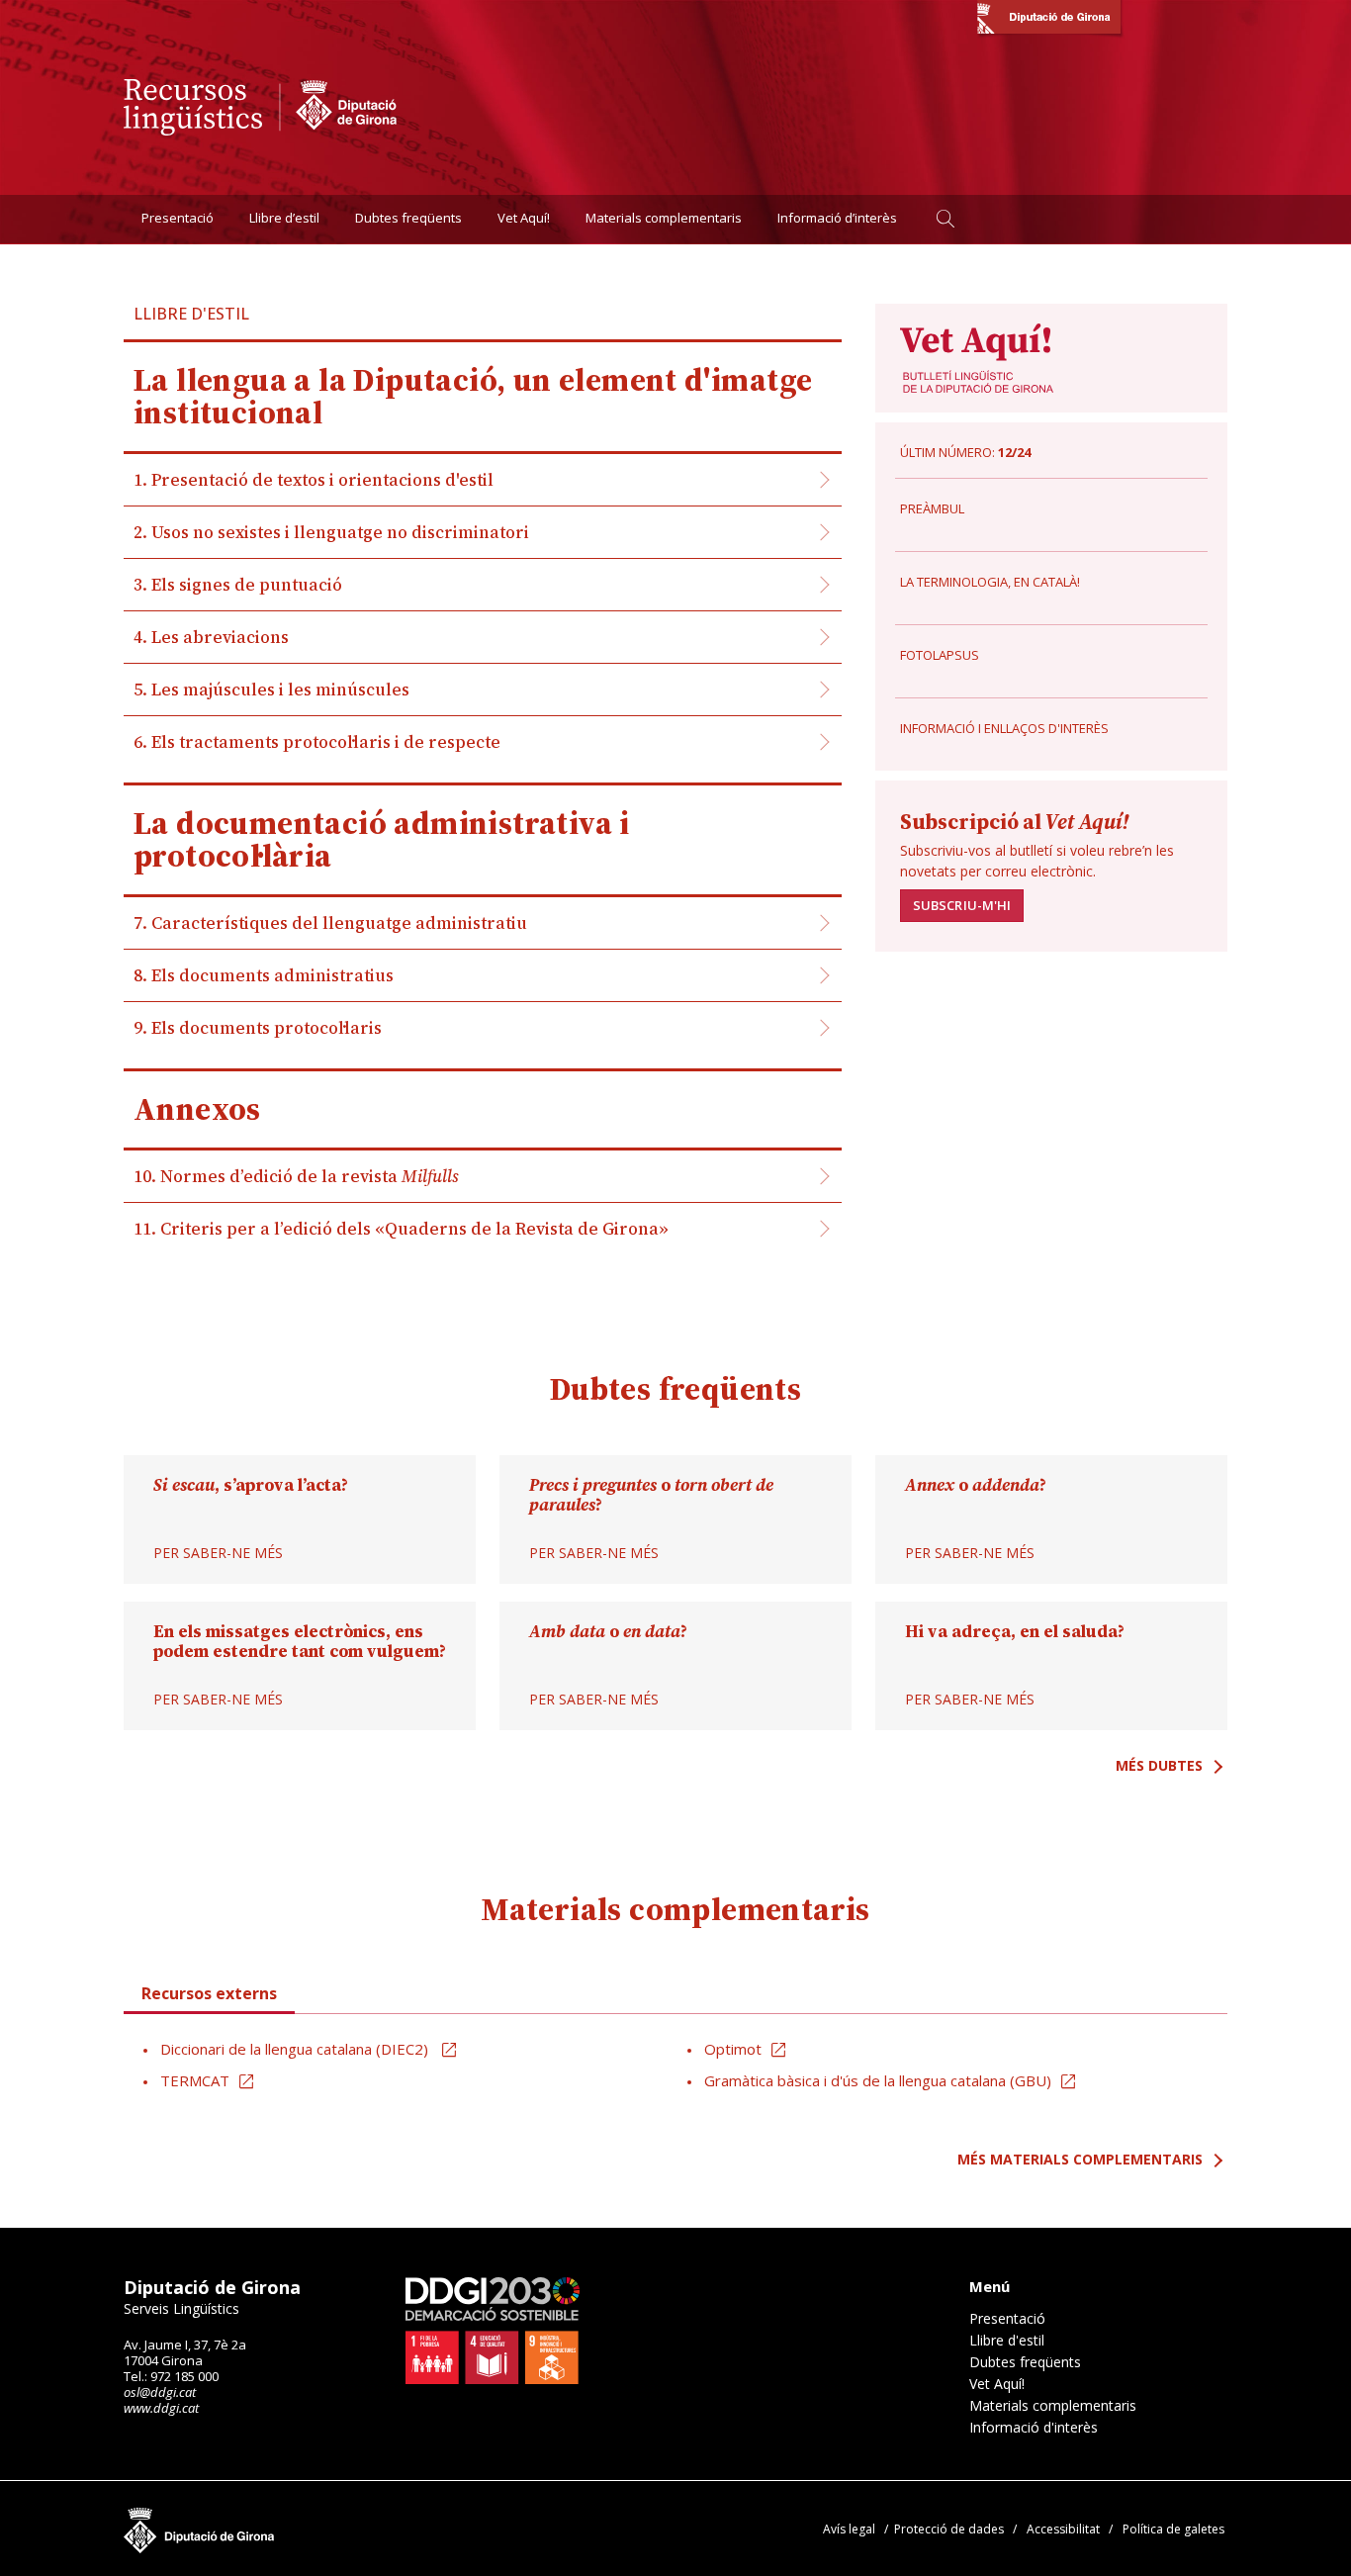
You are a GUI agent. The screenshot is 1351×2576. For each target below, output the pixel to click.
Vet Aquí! (524, 219)
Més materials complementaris (1080, 2159)
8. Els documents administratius (264, 975)
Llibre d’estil (284, 219)
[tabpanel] (675, 2066)
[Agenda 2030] (493, 2331)
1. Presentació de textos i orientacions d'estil (314, 480)
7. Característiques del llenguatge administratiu (330, 923)
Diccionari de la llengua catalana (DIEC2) (296, 2049)
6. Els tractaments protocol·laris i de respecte (317, 742)
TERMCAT (195, 2080)
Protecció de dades (949, 2529)
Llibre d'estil (1007, 2341)
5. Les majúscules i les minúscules (271, 690)
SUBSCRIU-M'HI (962, 905)
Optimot (733, 2049)
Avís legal (849, 2529)
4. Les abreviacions (211, 637)
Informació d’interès (837, 219)
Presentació (178, 219)
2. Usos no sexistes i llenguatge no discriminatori (331, 532)
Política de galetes (1173, 2529)
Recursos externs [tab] (209, 1993)
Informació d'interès (1034, 2428)
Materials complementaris (664, 219)
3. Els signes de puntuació (238, 585)
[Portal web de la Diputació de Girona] (1049, 20)
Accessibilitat (1063, 2529)
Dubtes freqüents (408, 219)
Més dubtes (1159, 1765)
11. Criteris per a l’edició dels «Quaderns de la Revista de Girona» (401, 1229)
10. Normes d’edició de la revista (296, 1176)
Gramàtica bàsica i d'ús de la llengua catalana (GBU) (878, 2080)
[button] (945, 219)
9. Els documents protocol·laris (258, 1028)
